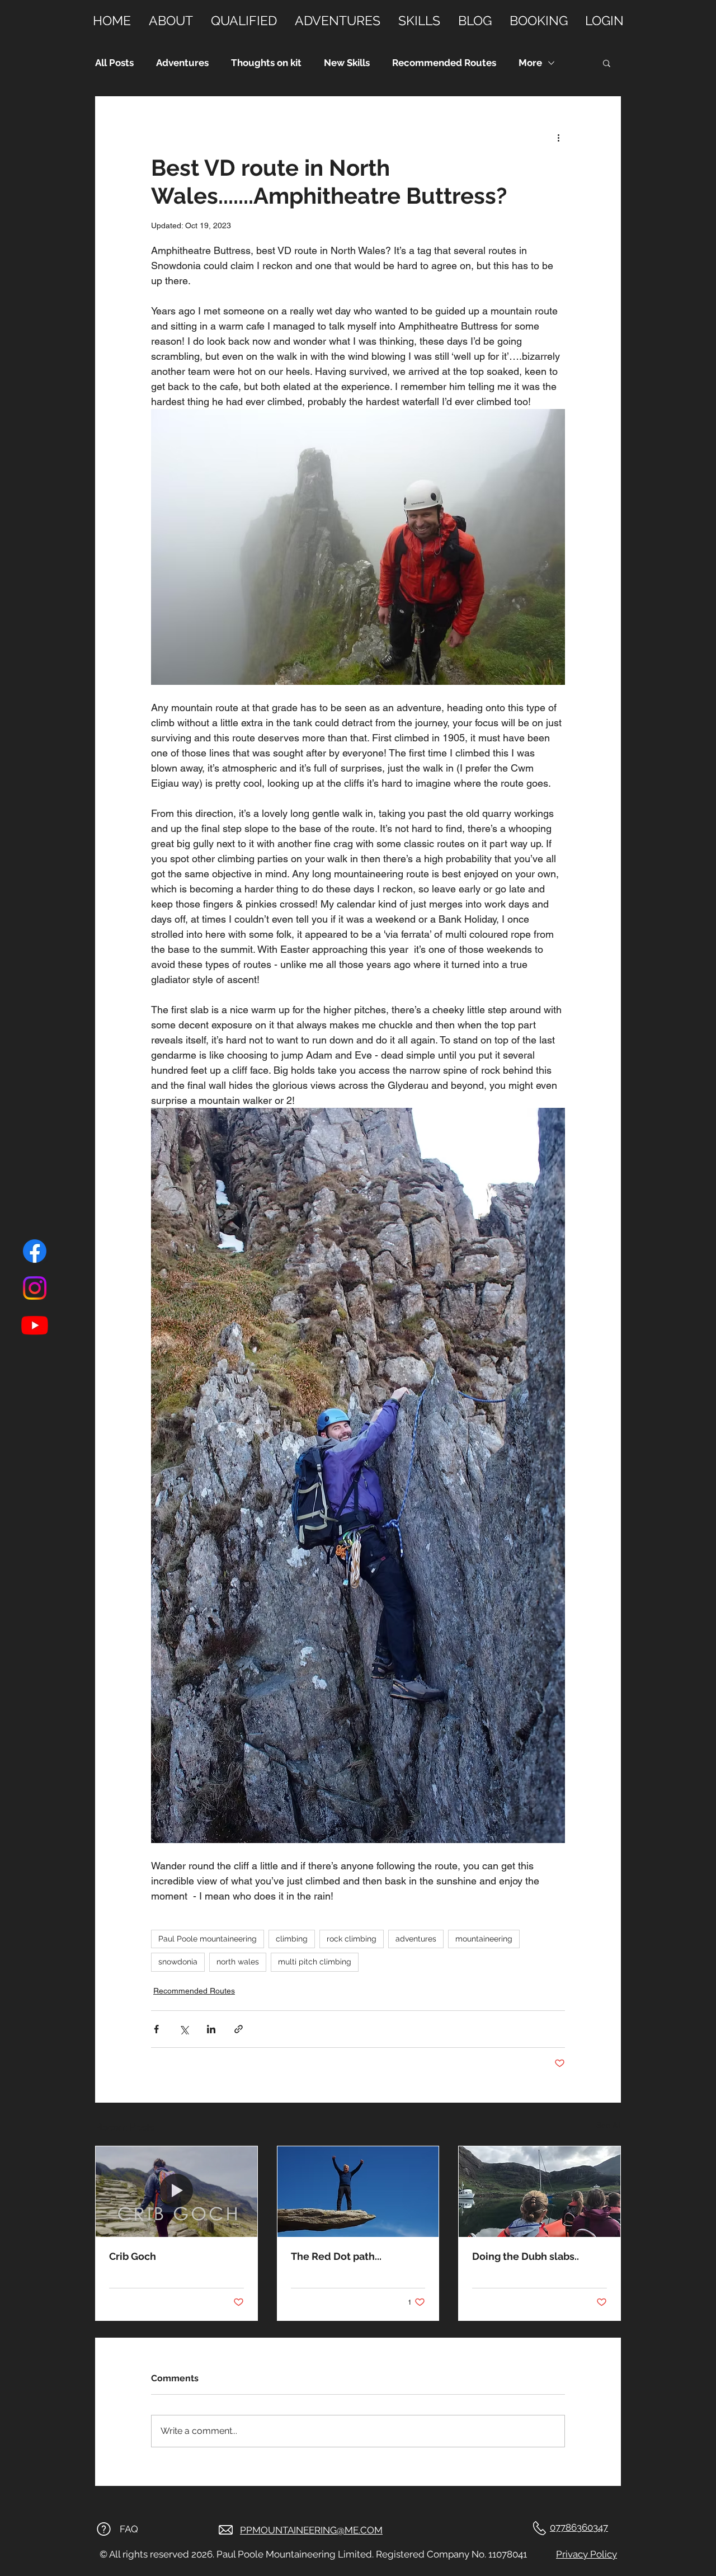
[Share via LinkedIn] (211, 2029)
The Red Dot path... (336, 2256)
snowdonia (178, 1962)
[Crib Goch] (176, 2192)
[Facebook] (35, 1251)
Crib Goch (133, 2256)
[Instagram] (35, 1288)
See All (609, 2125)
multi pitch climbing (315, 1962)
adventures (416, 1939)
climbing (292, 1939)
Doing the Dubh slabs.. (526, 2256)
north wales (238, 1962)
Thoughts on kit (266, 63)
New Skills (347, 63)
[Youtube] (35, 1325)
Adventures (182, 63)
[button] (607, 63)
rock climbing (352, 1939)
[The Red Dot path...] (358, 2192)
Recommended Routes (444, 63)
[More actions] (558, 137)
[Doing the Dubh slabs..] (540, 2192)
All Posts (114, 63)
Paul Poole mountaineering (208, 1939)
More (530, 63)
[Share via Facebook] (156, 2029)
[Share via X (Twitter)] (184, 2029)
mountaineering (484, 1939)
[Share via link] (239, 2029)
